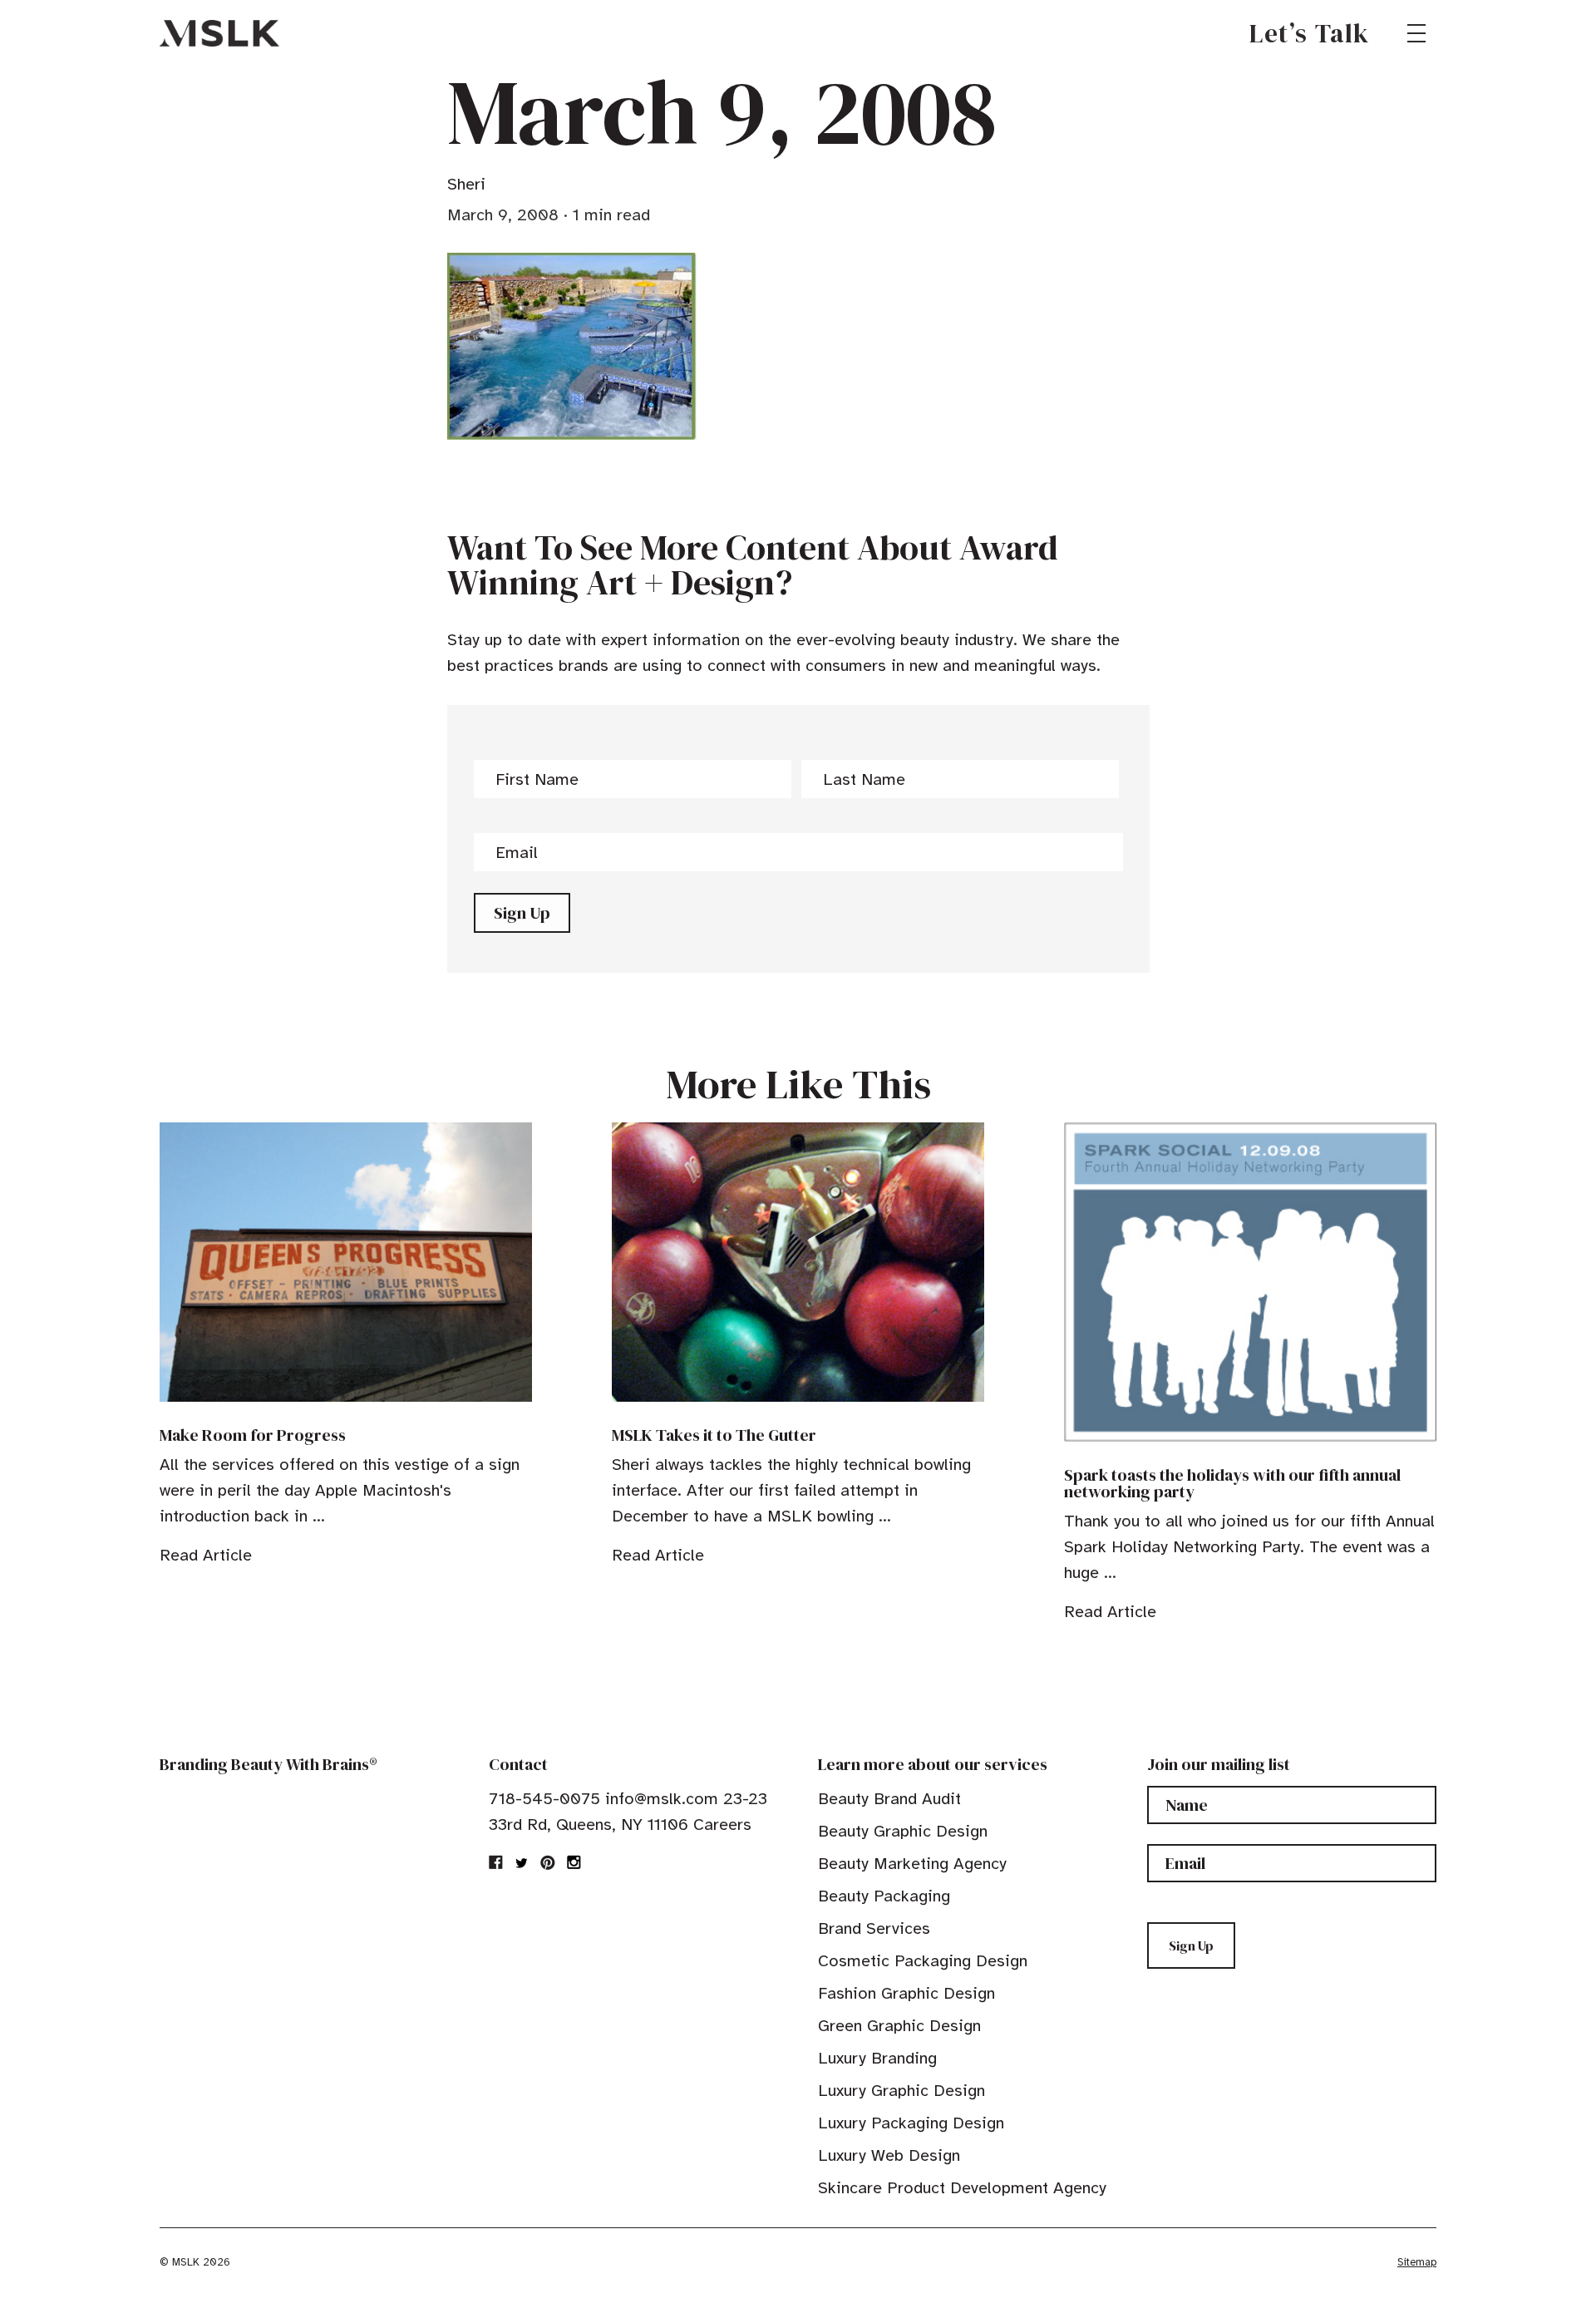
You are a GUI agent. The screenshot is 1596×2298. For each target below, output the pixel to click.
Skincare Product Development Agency (962, 2188)
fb (496, 1862)
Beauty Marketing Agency (912, 1864)
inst (574, 1862)
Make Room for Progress (253, 1435)
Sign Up (522, 913)
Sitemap (1417, 2262)
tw (522, 1862)
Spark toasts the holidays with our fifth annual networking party (1232, 1483)
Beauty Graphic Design (903, 1831)
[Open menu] (1416, 33)
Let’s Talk (1310, 33)
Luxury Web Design (889, 2155)
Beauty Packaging (884, 1896)
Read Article (206, 1555)
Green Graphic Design (899, 2026)
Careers (722, 1825)
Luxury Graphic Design (901, 2091)
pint (548, 1862)
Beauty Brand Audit (889, 1799)
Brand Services (874, 1928)
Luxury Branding (877, 2058)
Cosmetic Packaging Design (923, 1961)
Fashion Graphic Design (906, 1993)
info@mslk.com (662, 1799)
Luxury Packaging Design (911, 2123)
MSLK (219, 33)
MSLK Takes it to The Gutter (714, 1435)
